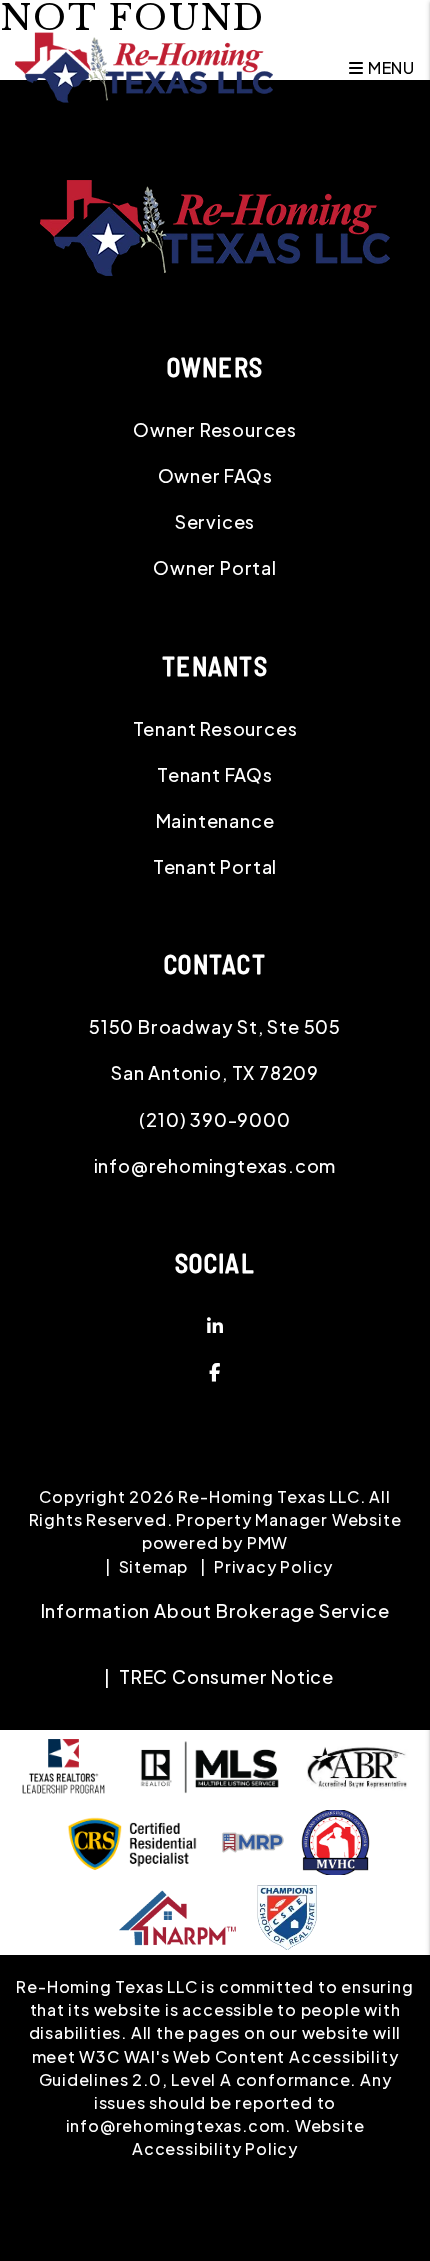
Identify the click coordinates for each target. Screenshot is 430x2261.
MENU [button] (389, 67)
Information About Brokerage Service (215, 1610)
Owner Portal (215, 567)
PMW (267, 1542)
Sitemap (154, 1566)
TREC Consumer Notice (226, 1676)
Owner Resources (215, 429)
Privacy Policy (273, 1566)
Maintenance (215, 820)
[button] (215, 1326)
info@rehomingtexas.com (215, 1165)
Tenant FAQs (215, 774)
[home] (144, 65)
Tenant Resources (215, 728)
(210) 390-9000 (214, 1119)
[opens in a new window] (287, 1914)
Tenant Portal (215, 866)
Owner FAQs (215, 475)
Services (215, 521)
